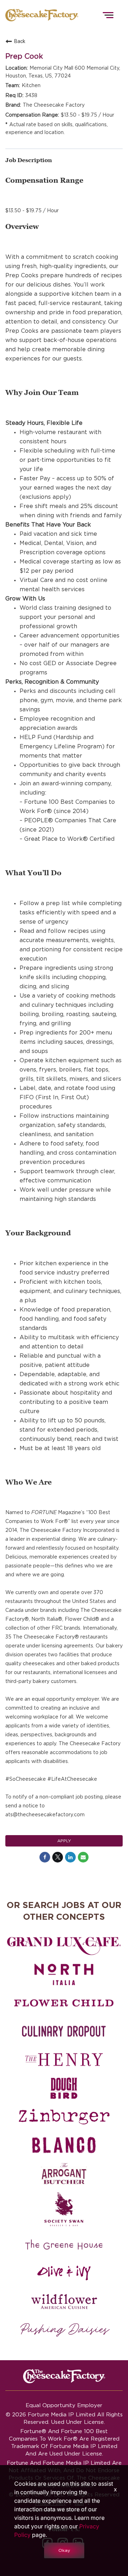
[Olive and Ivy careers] (64, 2273)
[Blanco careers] (64, 2145)
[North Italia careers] (64, 1974)
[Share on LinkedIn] (70, 1857)
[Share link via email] (83, 1857)
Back (20, 41)
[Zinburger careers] (64, 2117)
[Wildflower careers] (64, 2302)
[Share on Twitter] (58, 1857)
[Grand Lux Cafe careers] (64, 1946)
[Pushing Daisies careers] (65, 2330)
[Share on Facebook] (45, 1857)
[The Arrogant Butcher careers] (64, 2174)
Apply (64, 1841)
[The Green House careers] (64, 2245)
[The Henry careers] (64, 2060)
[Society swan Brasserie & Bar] (64, 2209)
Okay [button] (64, 2550)
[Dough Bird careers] (64, 2088)
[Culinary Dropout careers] (64, 2031)
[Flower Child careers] (64, 2003)
